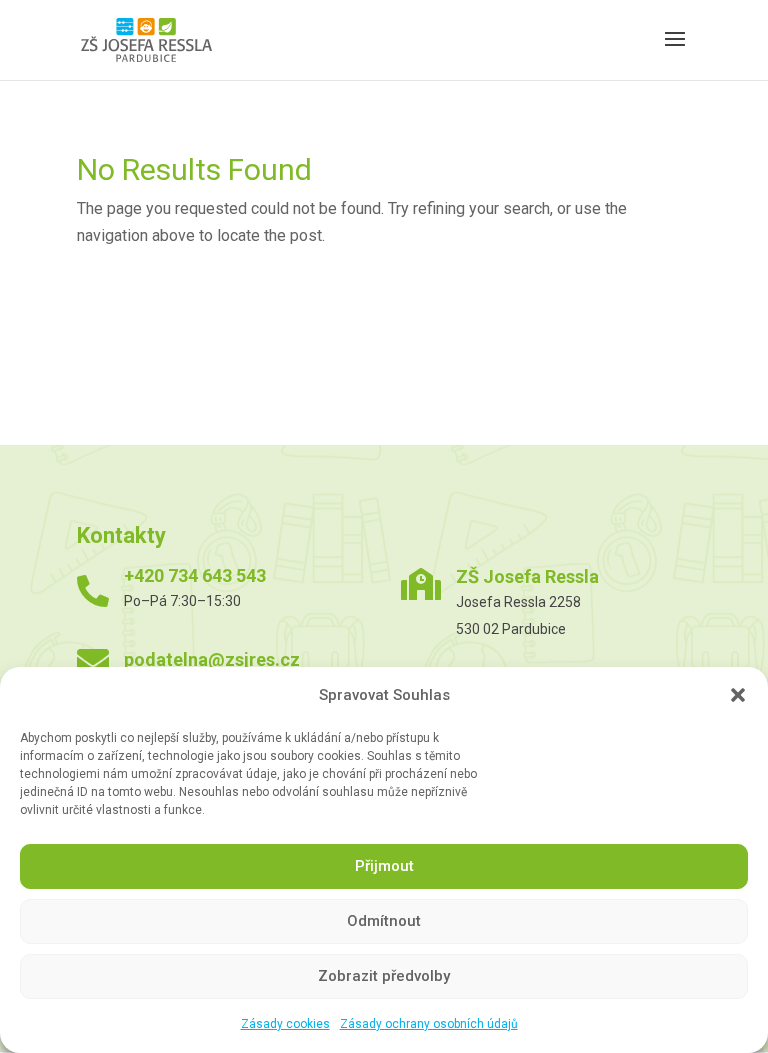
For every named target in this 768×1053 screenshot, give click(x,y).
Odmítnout (384, 921)
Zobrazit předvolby (384, 976)
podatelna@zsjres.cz (212, 659)
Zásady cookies (285, 1024)
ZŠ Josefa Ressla (527, 576)
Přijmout (384, 866)
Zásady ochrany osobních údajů (429, 1024)
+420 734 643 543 (195, 575)
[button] (738, 695)
